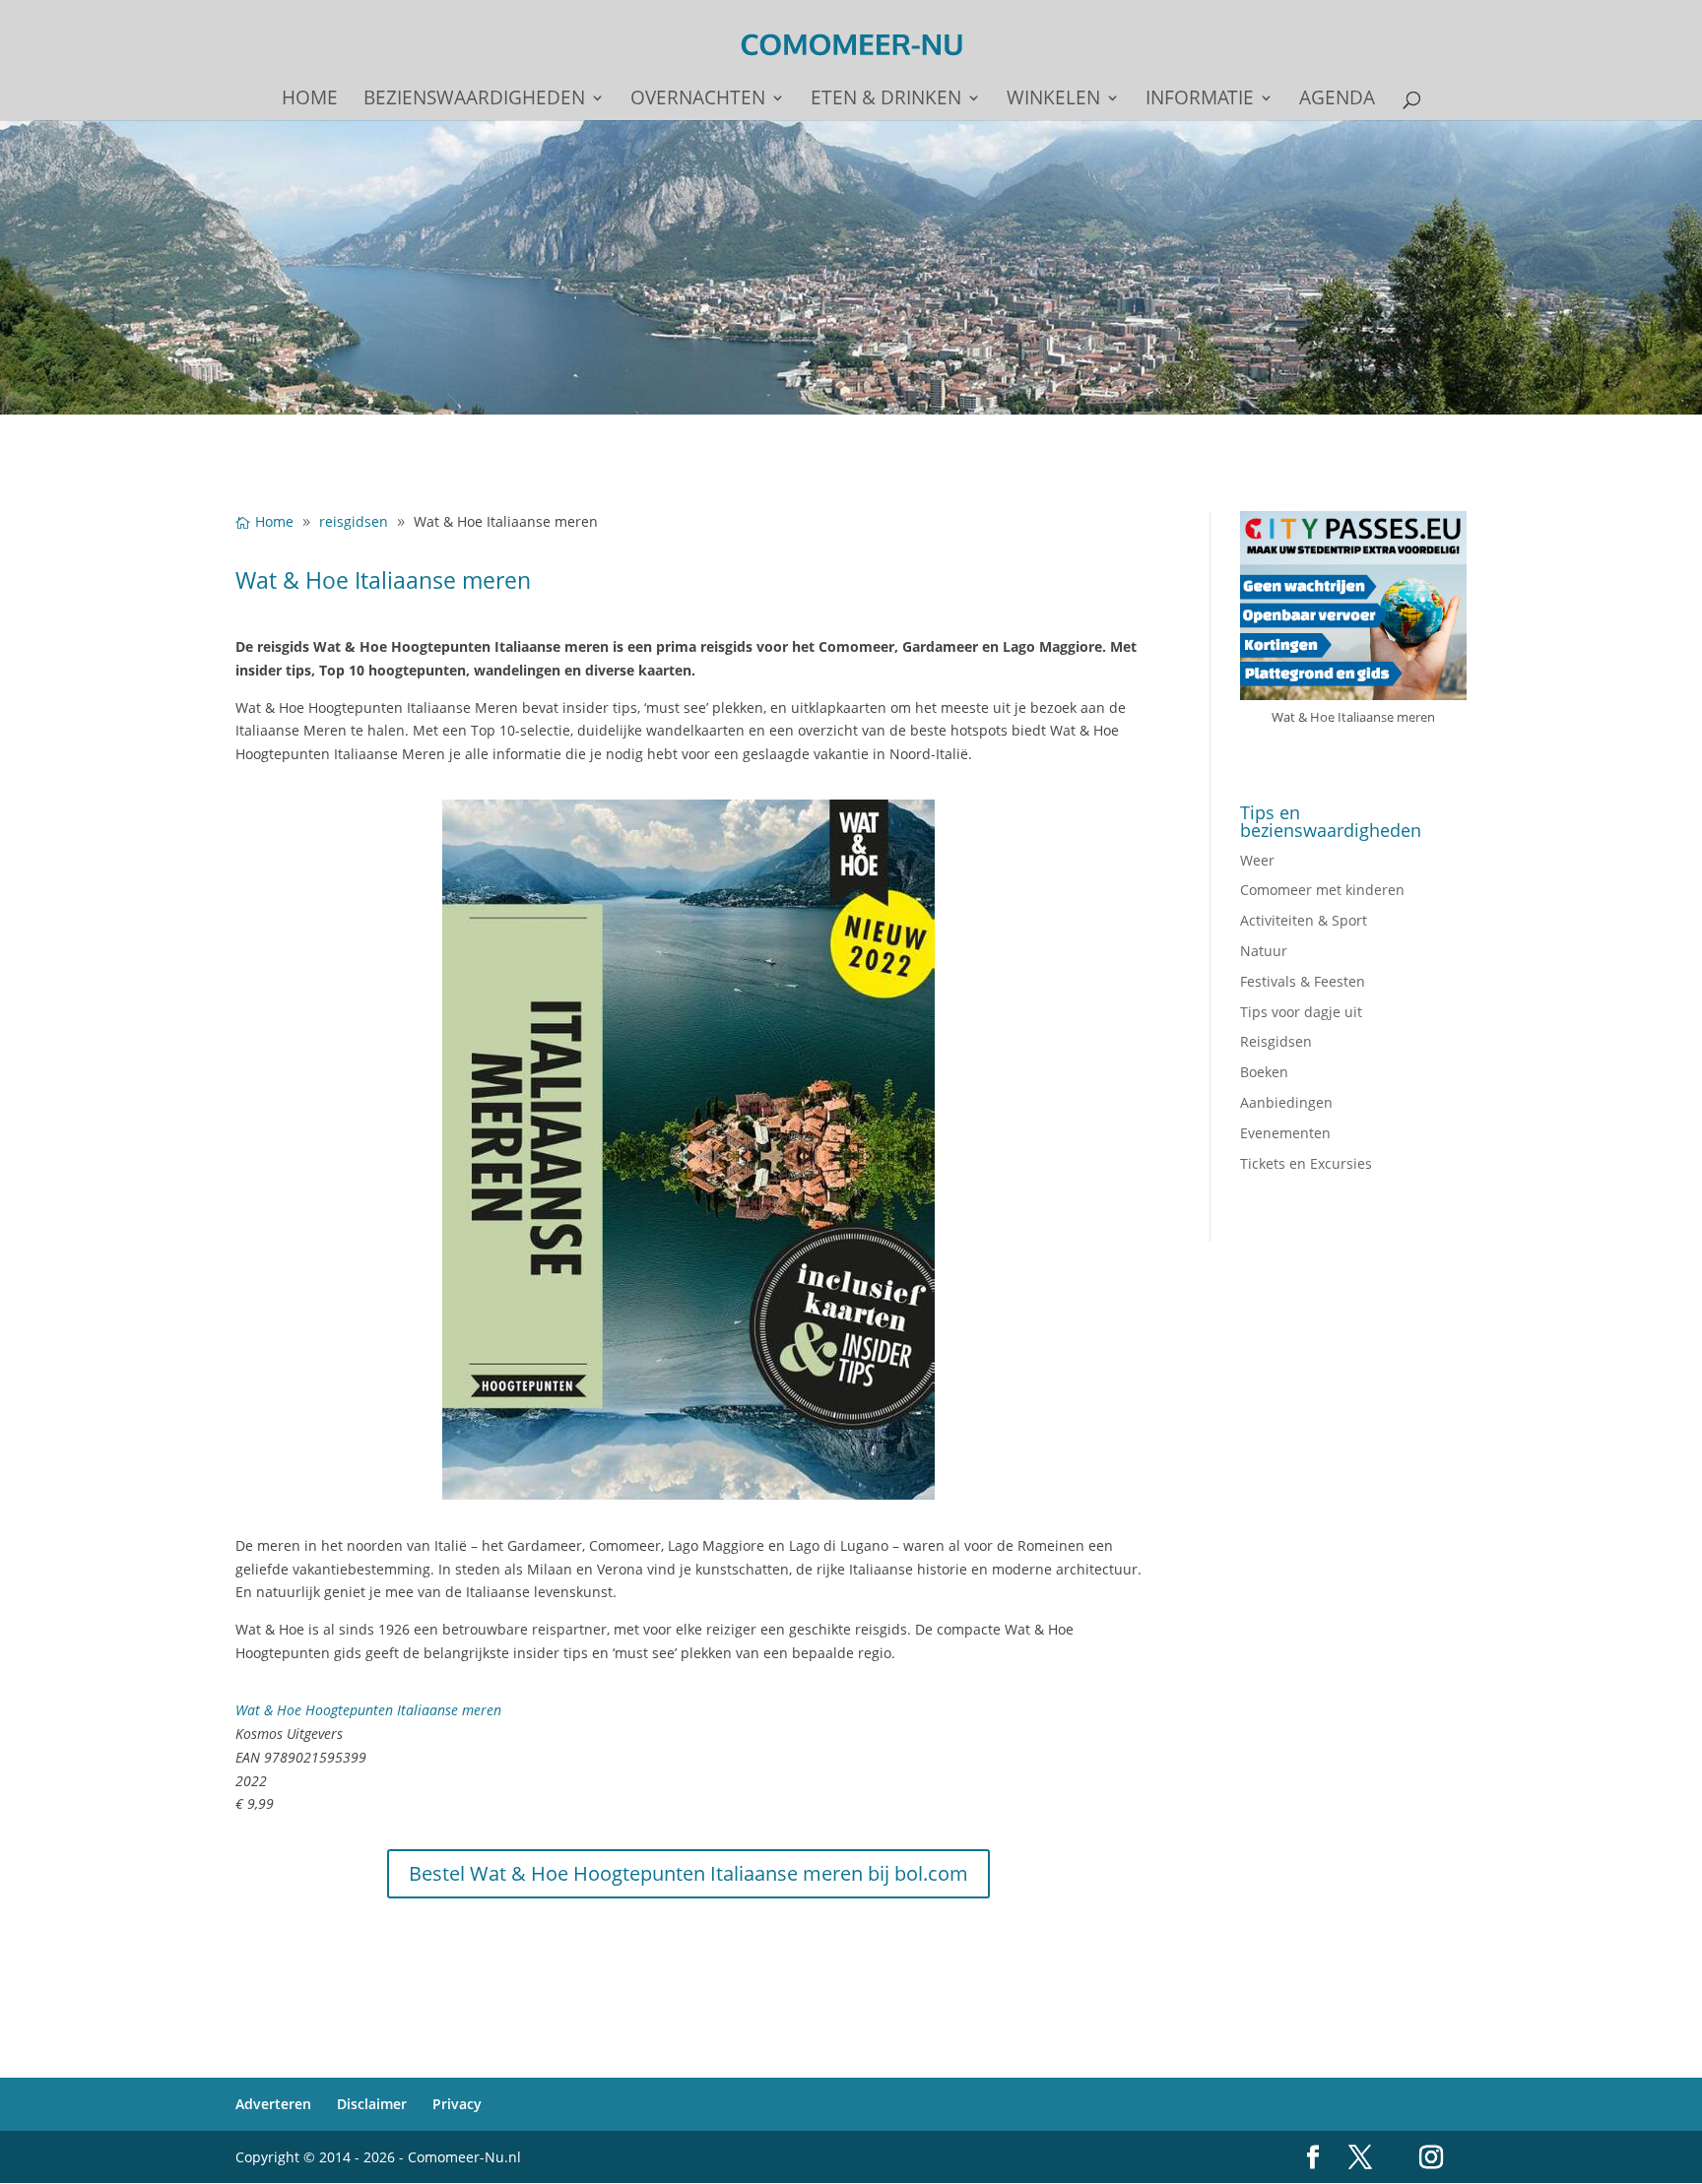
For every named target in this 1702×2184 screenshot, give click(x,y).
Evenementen (1285, 1133)
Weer (1257, 860)
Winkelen (1053, 100)
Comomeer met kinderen (1322, 890)
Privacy (457, 2104)
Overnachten (698, 100)
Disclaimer (372, 2104)
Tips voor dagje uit (1301, 1012)
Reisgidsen (1276, 1041)
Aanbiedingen (1286, 1102)
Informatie (1200, 100)
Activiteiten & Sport (1304, 920)
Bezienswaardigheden (474, 100)
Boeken (1264, 1072)
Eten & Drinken (886, 100)
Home (310, 100)
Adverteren (273, 2104)
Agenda (1337, 100)
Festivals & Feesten (1303, 981)
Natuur (1264, 951)
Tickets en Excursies (1306, 1163)
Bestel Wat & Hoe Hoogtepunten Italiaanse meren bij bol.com (688, 1873)
